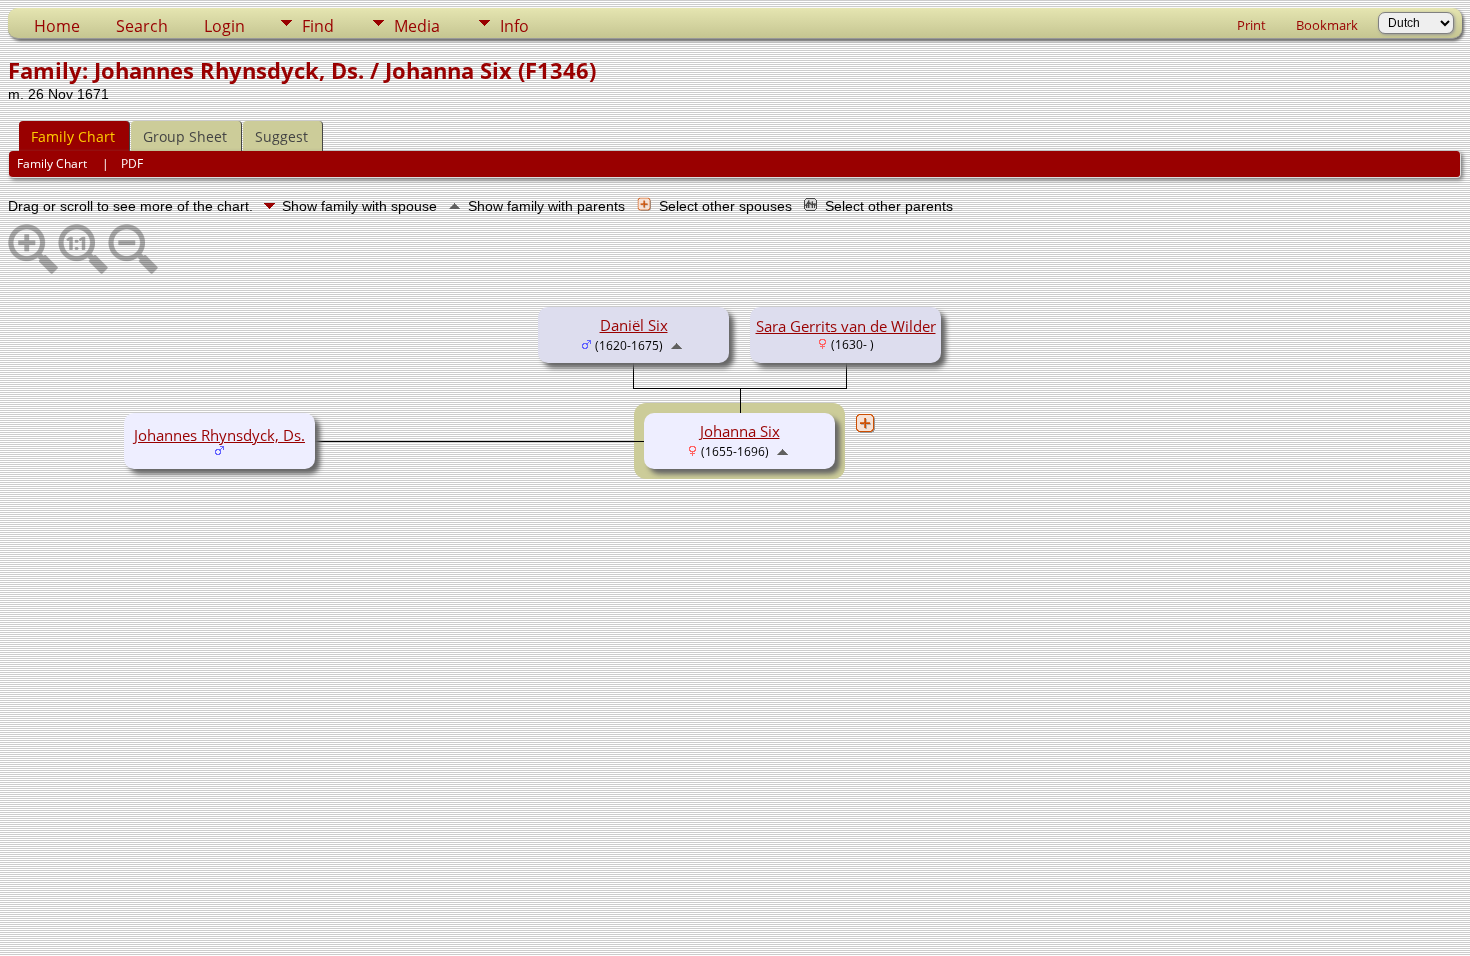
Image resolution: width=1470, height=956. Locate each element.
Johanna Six (740, 431)
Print (1251, 25)
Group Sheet (185, 136)
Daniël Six (634, 325)
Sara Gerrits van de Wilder (846, 326)
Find (318, 26)
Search (142, 26)
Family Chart (73, 136)
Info (514, 26)
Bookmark (1327, 25)
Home (57, 26)
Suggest (281, 136)
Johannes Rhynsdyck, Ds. (219, 435)
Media (417, 26)
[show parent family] (676, 344)
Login (224, 26)
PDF (132, 163)
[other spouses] (865, 423)
